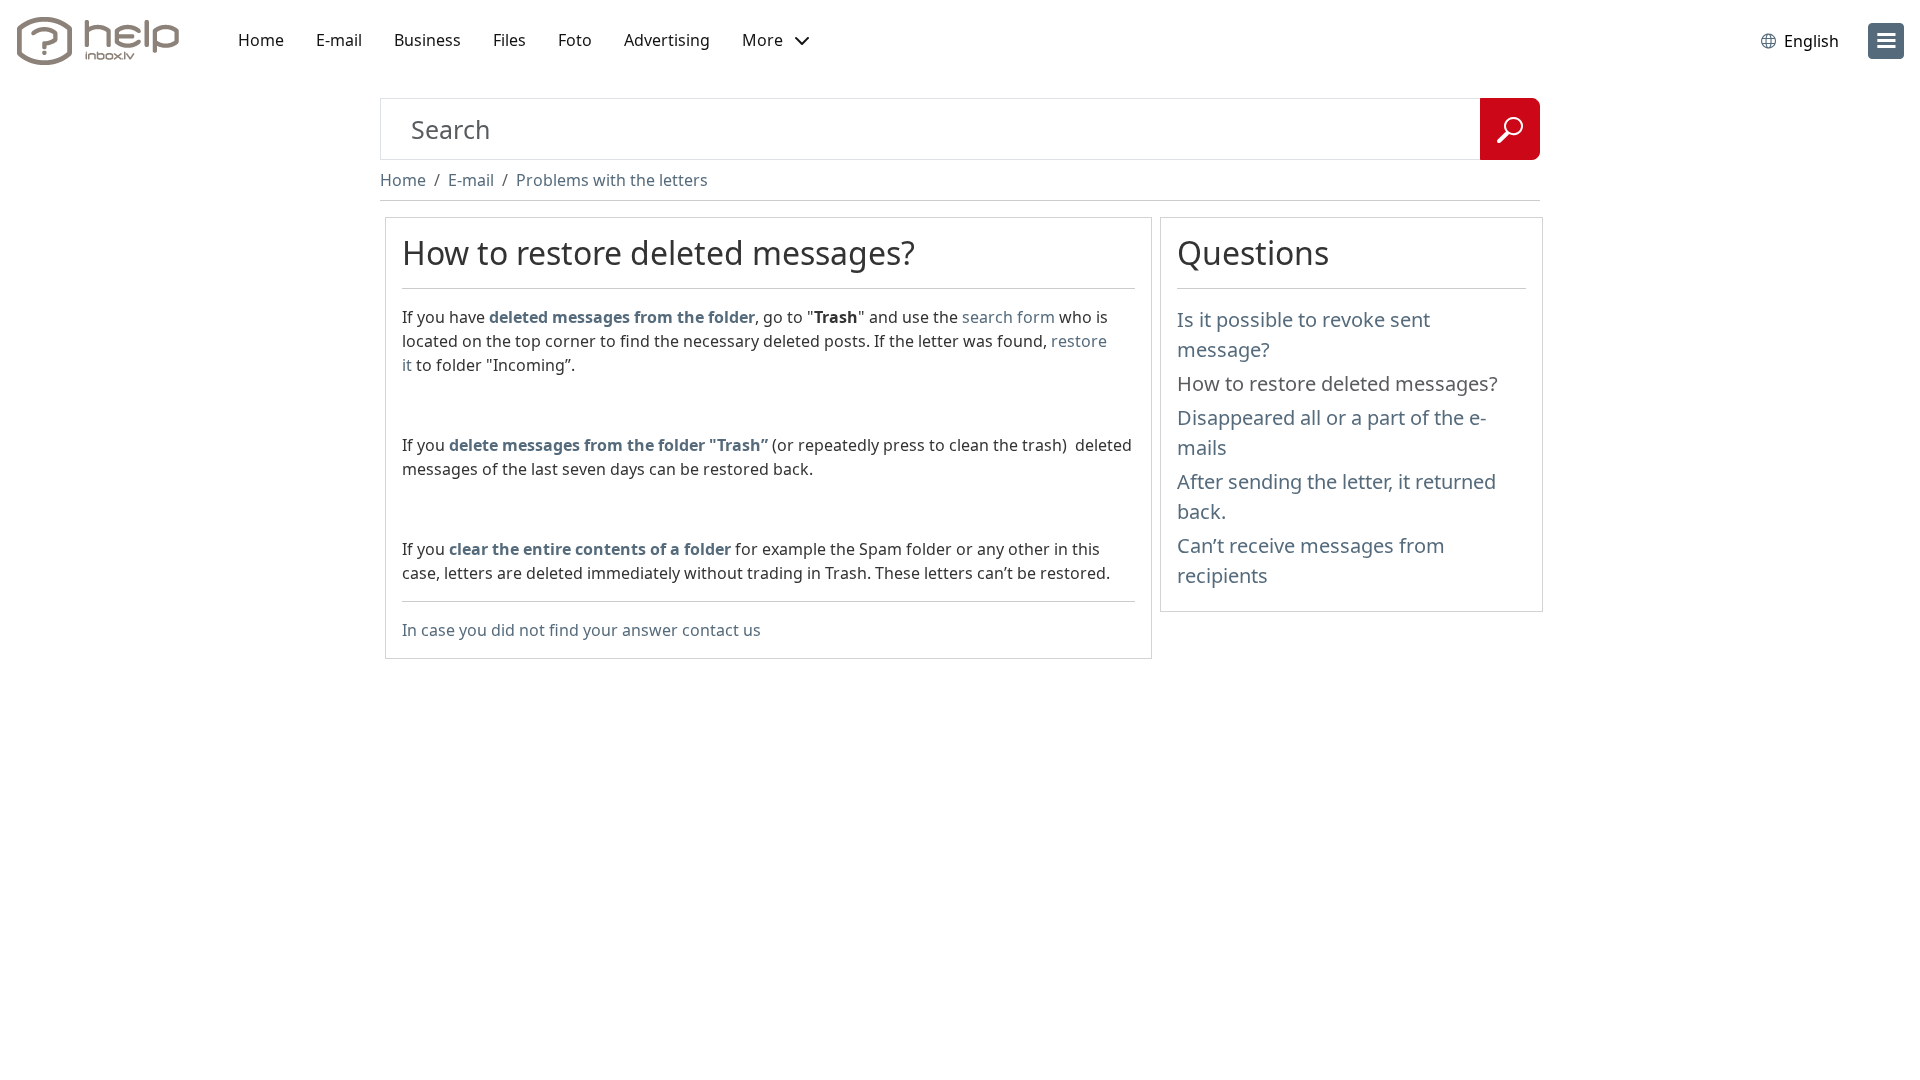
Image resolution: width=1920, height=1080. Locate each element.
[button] (775, 41)
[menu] (1886, 41)
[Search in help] (1510, 129)
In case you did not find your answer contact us (581, 630)
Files (509, 40)
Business (427, 40)
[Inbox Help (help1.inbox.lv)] (105, 41)
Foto (575, 40)
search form (1008, 317)
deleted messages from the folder (622, 317)
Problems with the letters (612, 180)
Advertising (667, 40)
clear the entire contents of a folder (590, 549)
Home (261, 40)
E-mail (339, 40)
